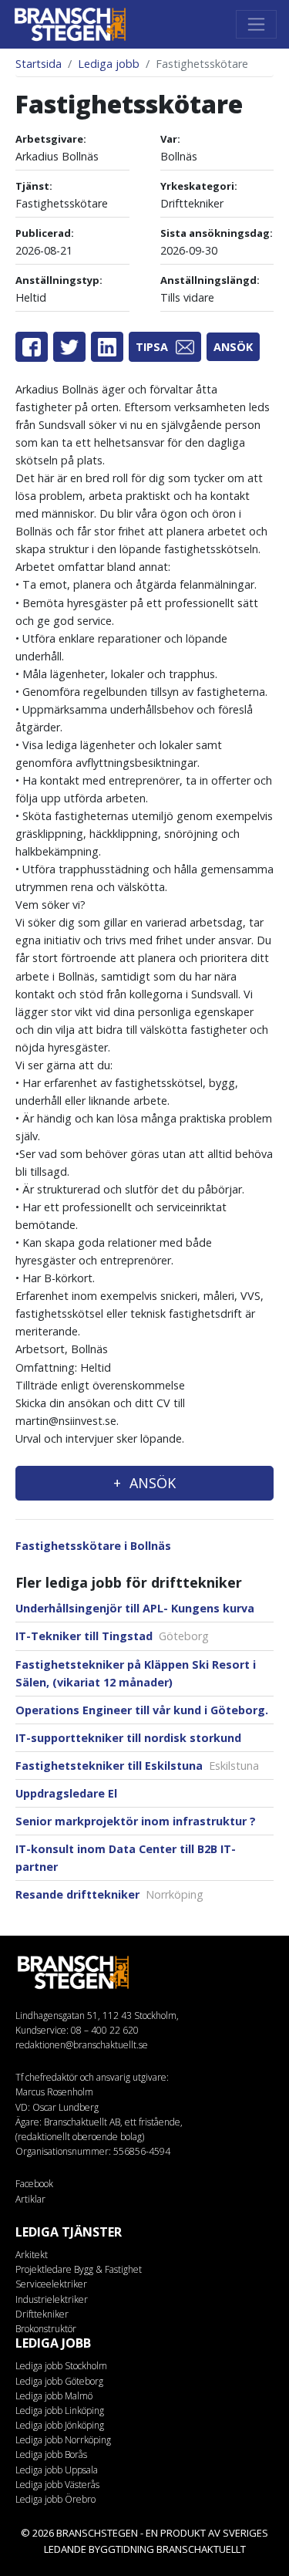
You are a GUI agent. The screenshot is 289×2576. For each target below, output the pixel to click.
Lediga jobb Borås (51, 2454)
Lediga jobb (109, 64)
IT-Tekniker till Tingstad (112, 1636)
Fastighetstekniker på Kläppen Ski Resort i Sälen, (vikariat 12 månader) (136, 1673)
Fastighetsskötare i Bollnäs (93, 1546)
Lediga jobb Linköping (60, 2411)
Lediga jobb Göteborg (59, 2381)
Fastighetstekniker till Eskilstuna (137, 1766)
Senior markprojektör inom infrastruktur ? (136, 1821)
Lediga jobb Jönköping (60, 2425)
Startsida (39, 64)
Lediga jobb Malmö (54, 2396)
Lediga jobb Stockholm (61, 2366)
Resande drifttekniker (109, 1894)
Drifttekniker (42, 2314)
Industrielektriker (52, 2299)
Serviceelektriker (51, 2284)
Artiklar (30, 2199)
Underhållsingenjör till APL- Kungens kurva (135, 1608)
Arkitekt (32, 2255)
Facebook (34, 2184)
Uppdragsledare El (66, 1793)
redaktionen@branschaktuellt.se (82, 2045)
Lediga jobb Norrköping (63, 2440)
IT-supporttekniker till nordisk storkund (128, 1738)
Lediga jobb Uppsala (57, 2470)
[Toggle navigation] (256, 24)
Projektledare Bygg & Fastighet (79, 2269)
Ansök (233, 347)
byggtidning (121, 2549)
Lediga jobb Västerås (57, 2485)
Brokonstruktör (46, 2329)
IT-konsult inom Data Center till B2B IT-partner (126, 1858)
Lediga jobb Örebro (55, 2499)
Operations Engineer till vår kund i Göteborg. (142, 1710)
